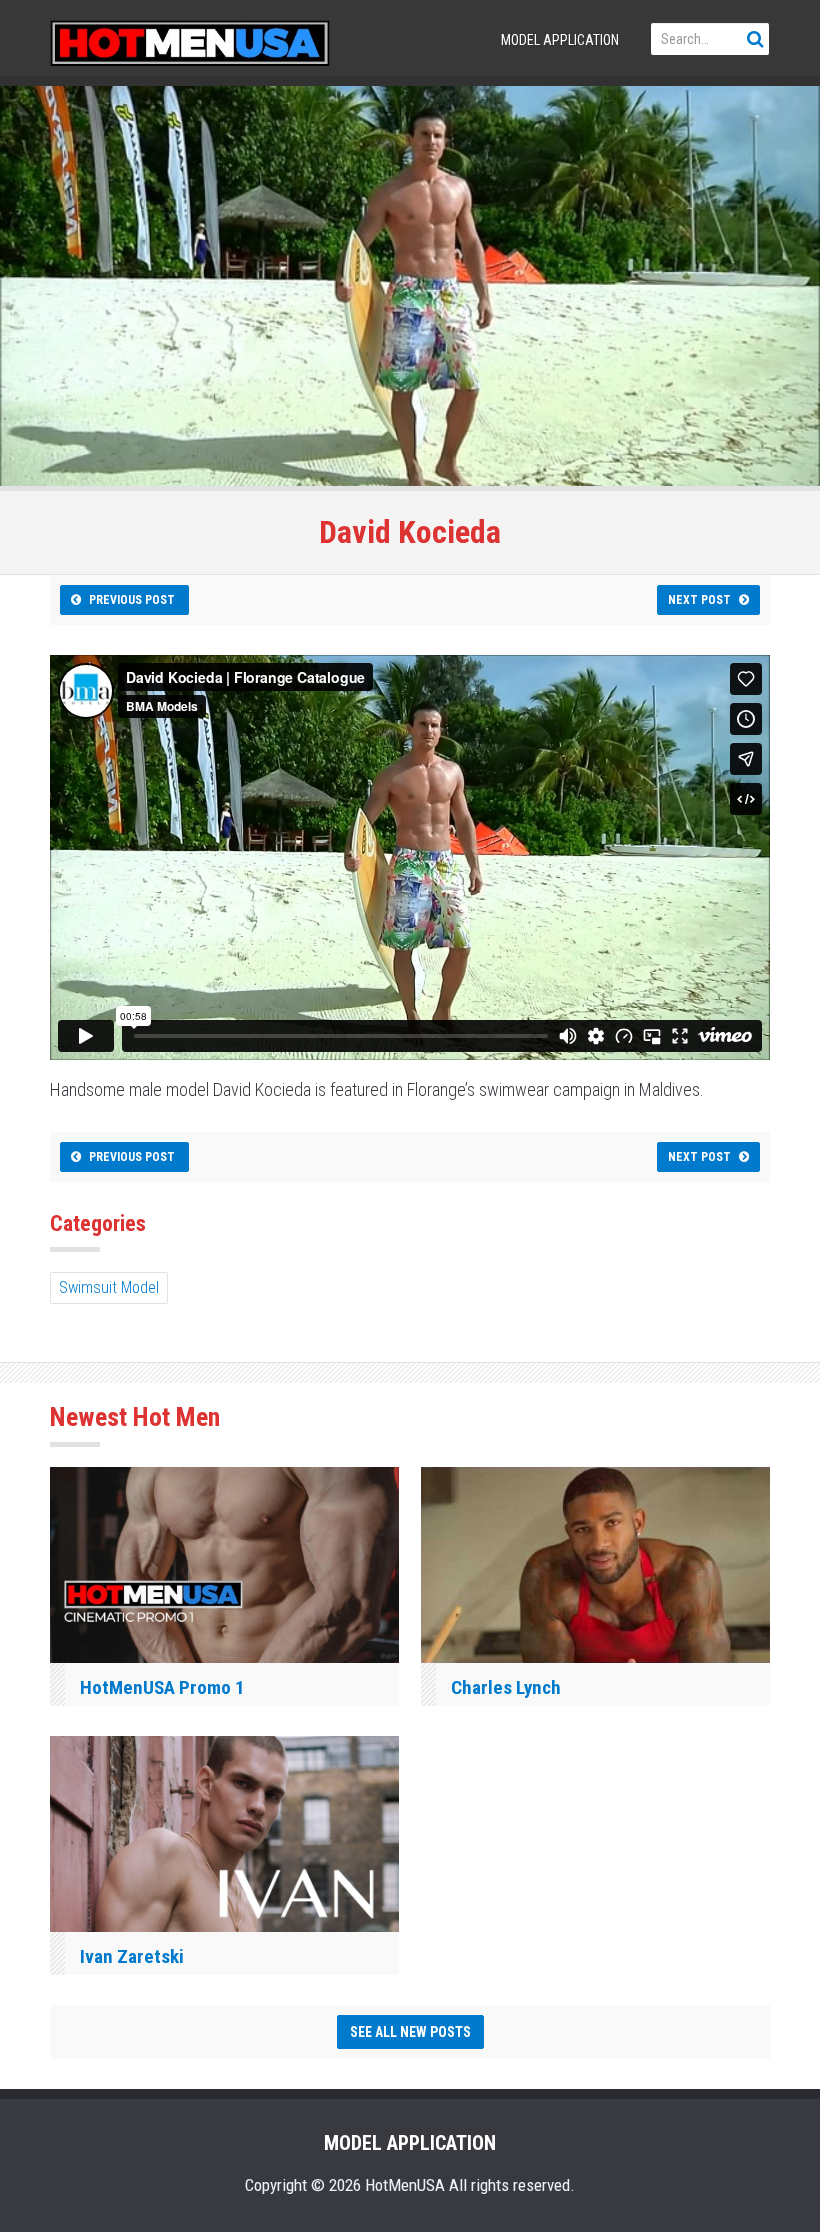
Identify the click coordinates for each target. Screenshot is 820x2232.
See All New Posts (410, 2032)
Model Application (560, 40)
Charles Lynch (506, 1687)
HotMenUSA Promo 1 (162, 1687)
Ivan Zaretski (132, 1956)
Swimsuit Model (109, 1287)
